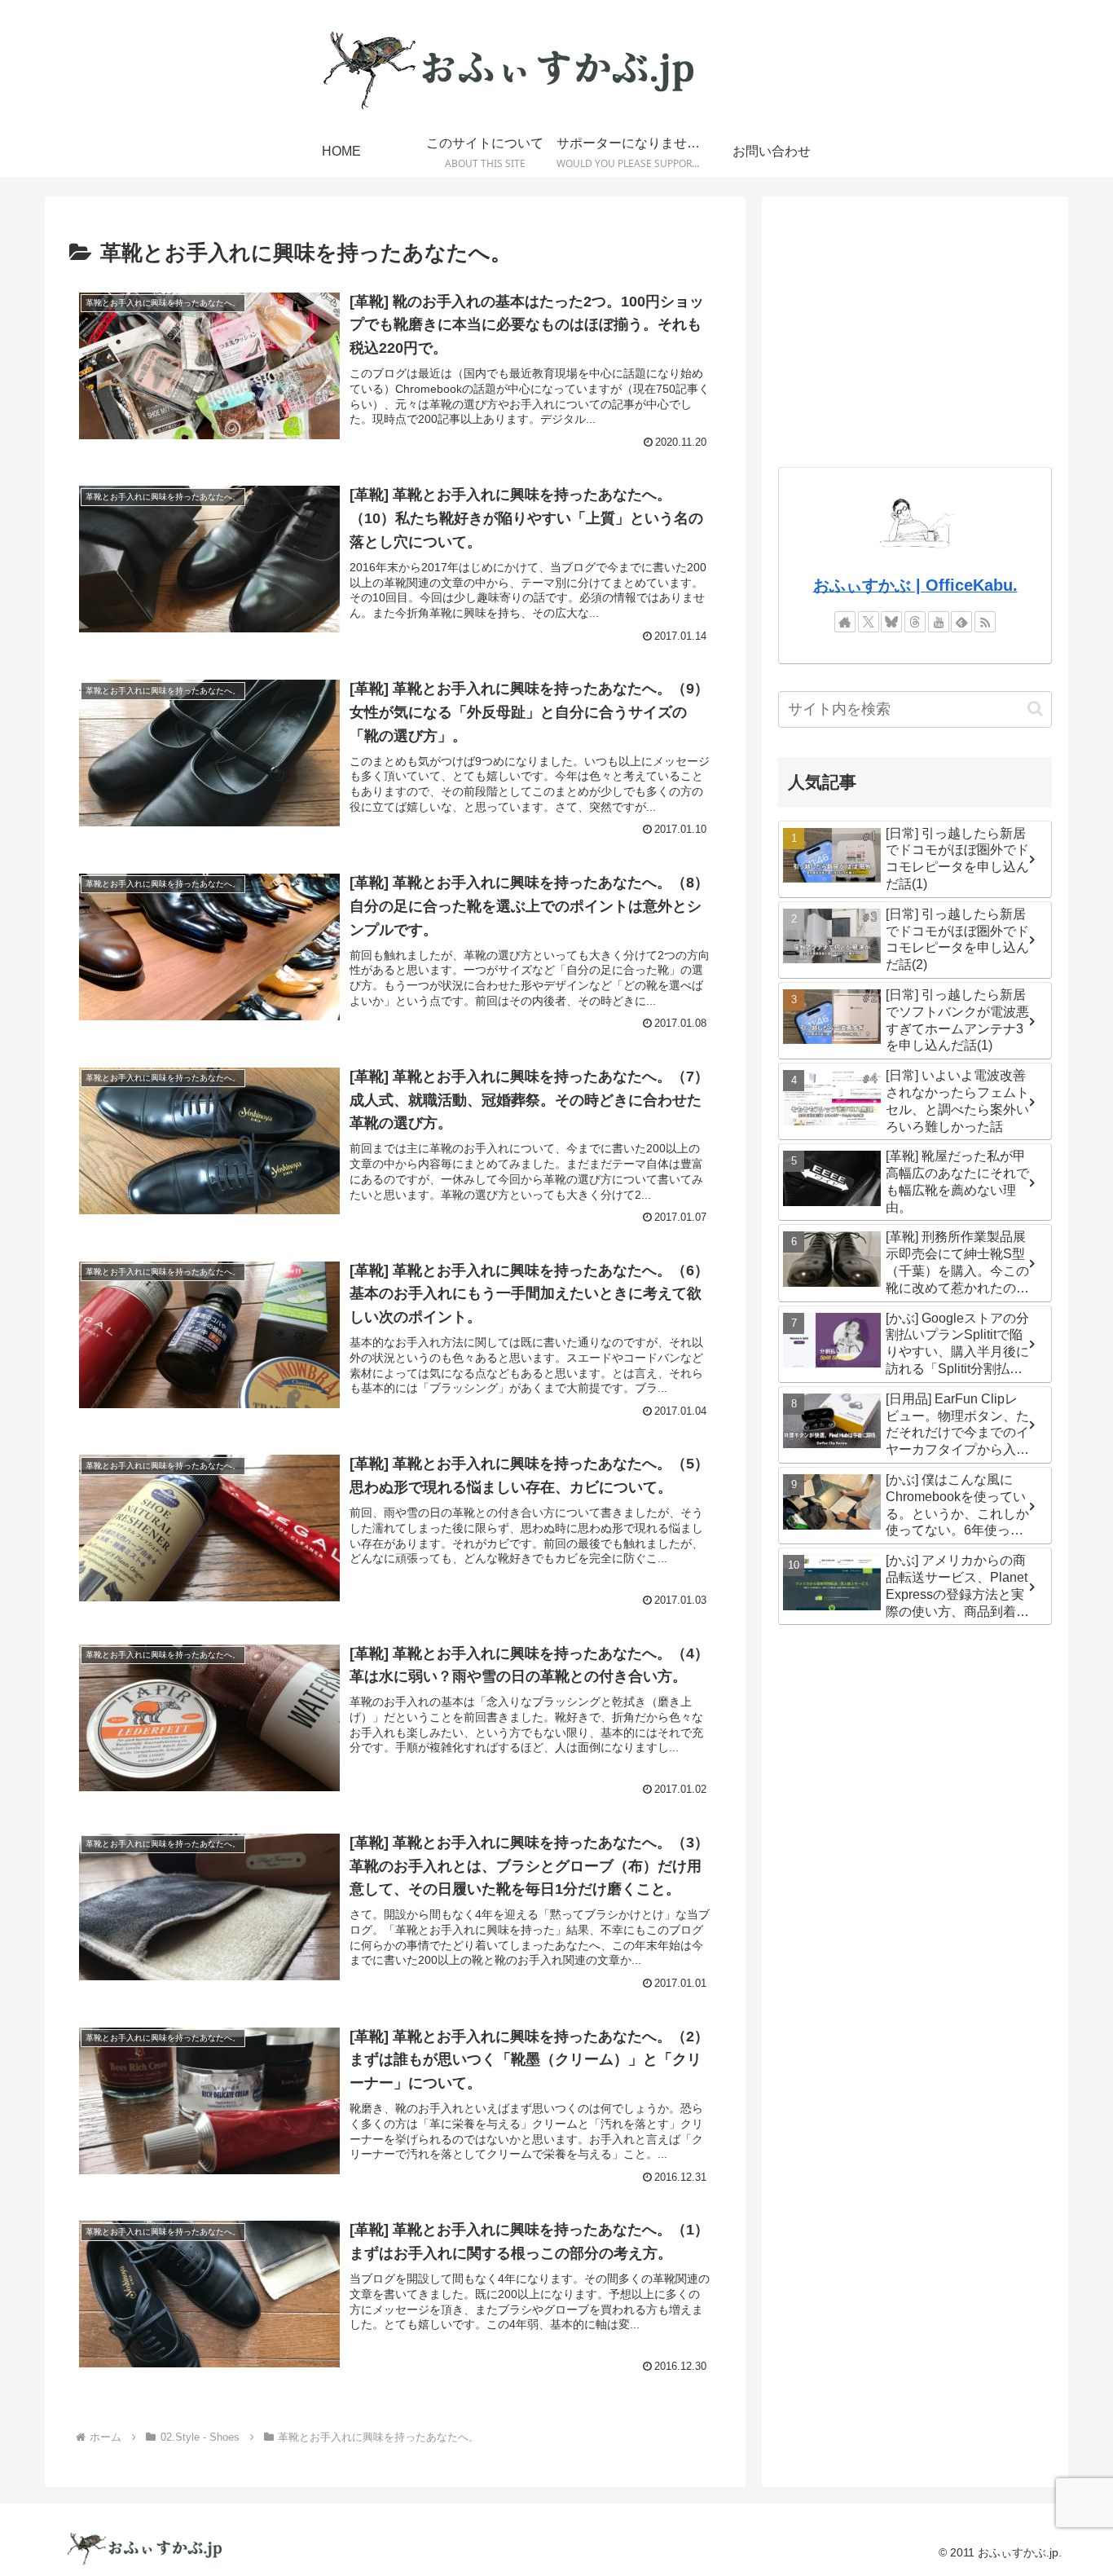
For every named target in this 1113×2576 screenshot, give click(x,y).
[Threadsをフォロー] (915, 622)
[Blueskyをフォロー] (891, 622)
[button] (1035, 709)
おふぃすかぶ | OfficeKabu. (915, 585)
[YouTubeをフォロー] (939, 622)
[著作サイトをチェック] (845, 622)
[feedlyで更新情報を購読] (961, 622)
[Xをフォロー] (869, 622)
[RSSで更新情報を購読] (985, 622)
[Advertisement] (915, 327)
